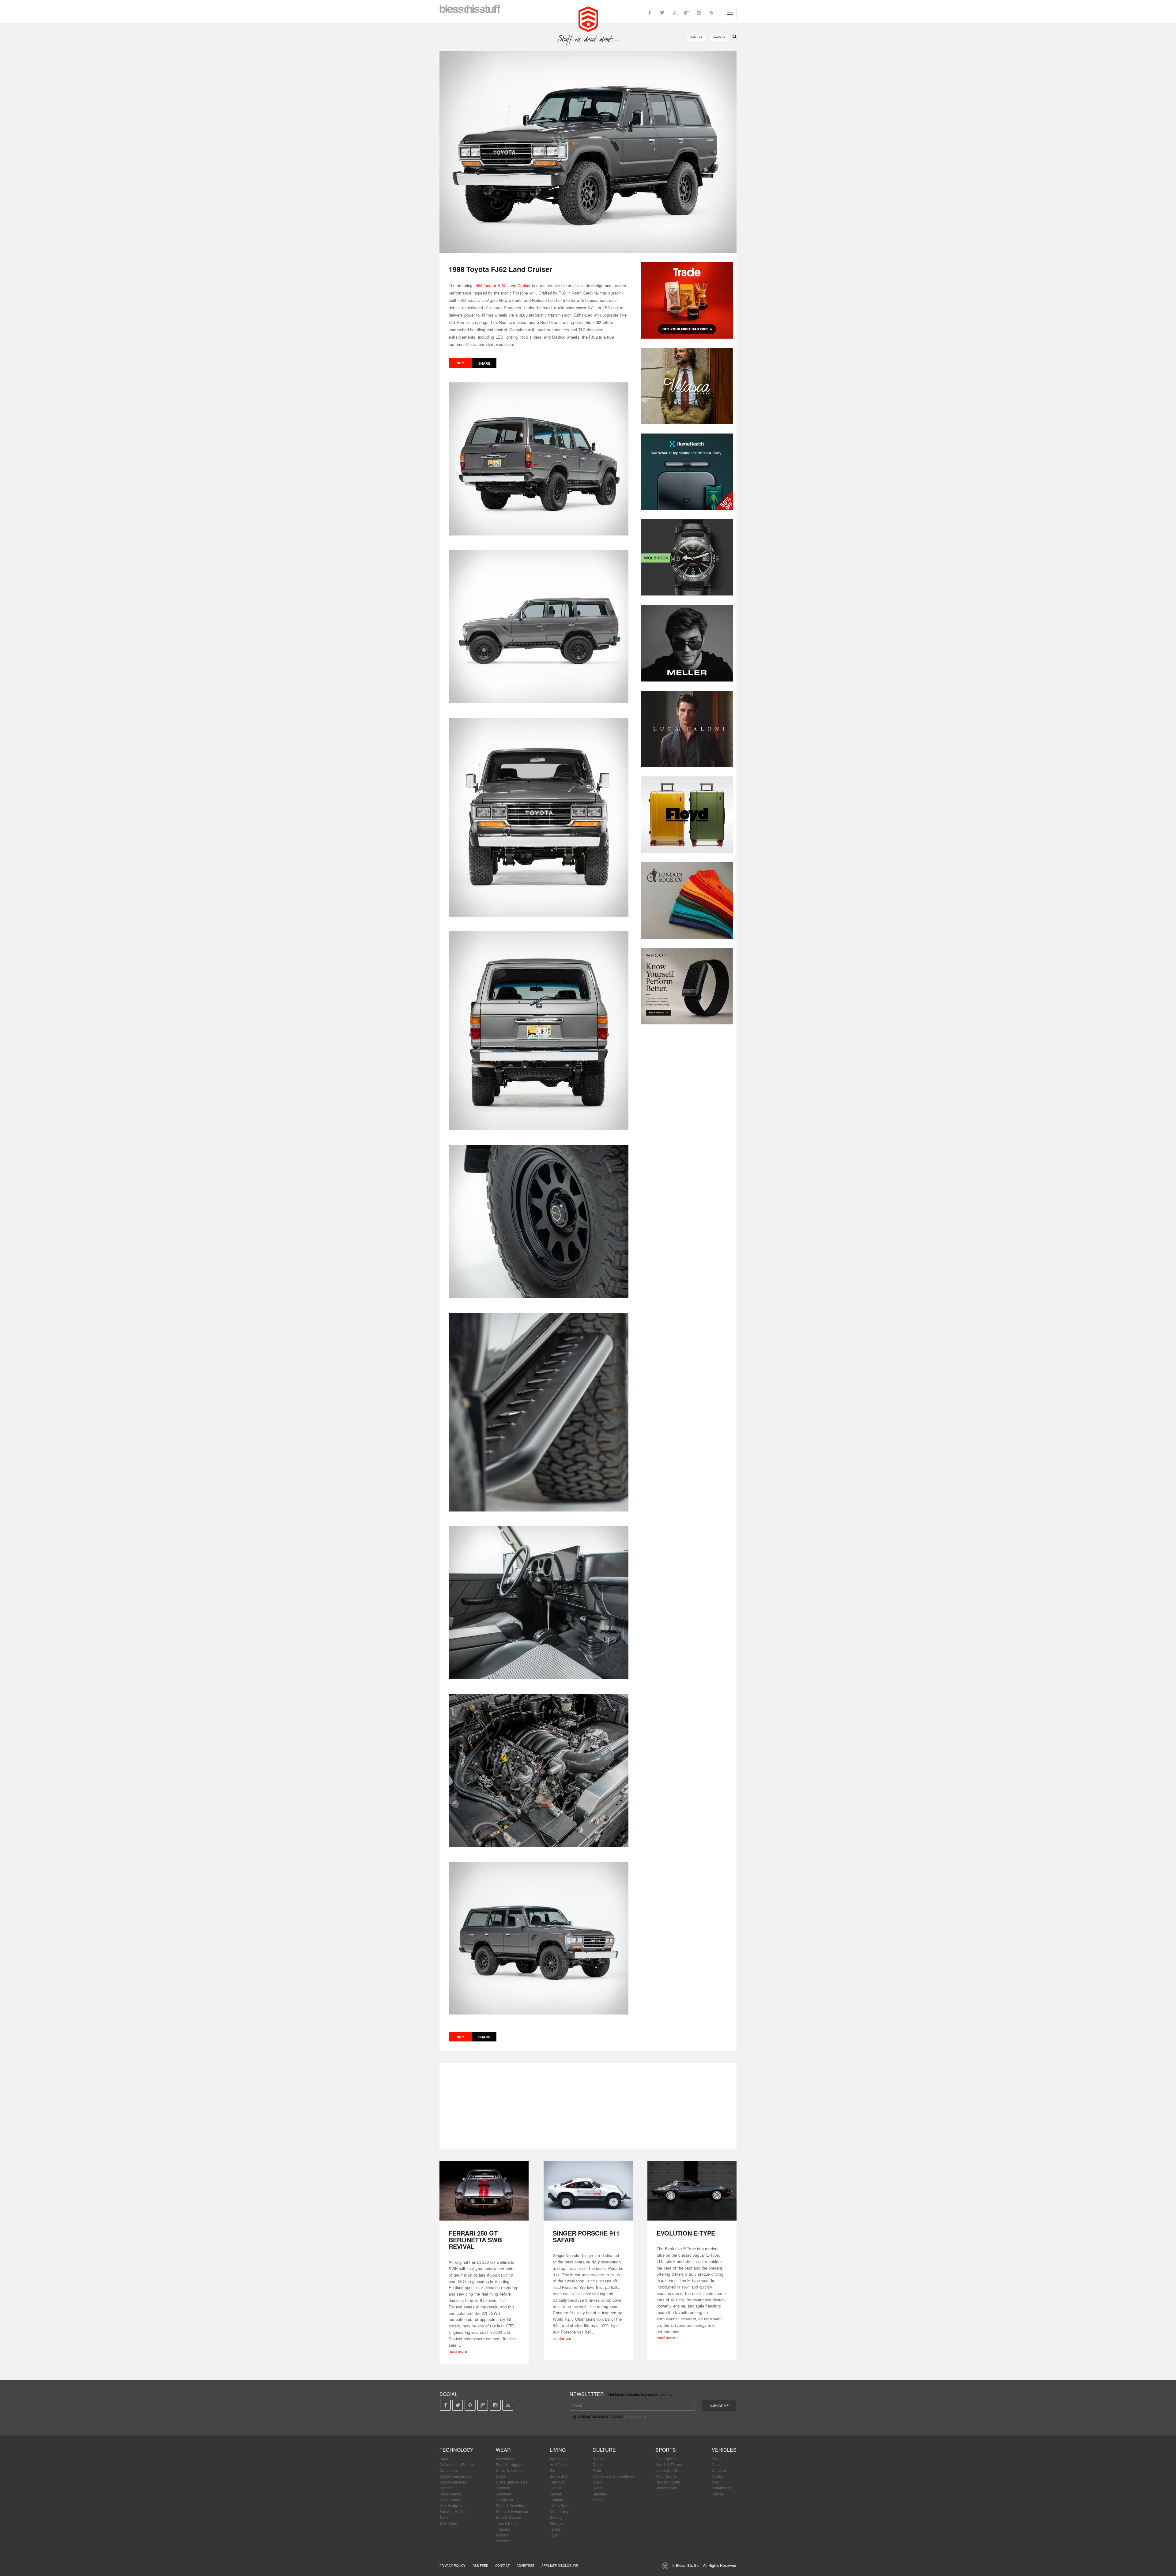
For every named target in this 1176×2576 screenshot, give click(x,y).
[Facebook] (650, 13)
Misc (716, 2482)
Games (556, 2488)
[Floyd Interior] (687, 815)
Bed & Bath (559, 2476)
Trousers (503, 2529)
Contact (502, 2566)
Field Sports (665, 2459)
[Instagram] (699, 13)
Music (597, 2482)
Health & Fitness (669, 2464)
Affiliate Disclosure (560, 2566)
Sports (666, 2450)
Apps (444, 2459)
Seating (556, 2517)
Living (558, 2450)
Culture (604, 2450)
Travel (598, 2500)
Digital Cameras (453, 2482)
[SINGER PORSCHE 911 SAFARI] (588, 2191)
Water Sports (666, 2488)
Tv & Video (448, 2523)
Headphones (450, 2494)
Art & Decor (559, 2464)
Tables (555, 2529)
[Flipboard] (687, 13)
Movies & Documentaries (613, 2476)
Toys (554, 2535)
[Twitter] (662, 13)
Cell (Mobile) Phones (457, 2464)
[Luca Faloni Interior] (687, 729)
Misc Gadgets (451, 2505)
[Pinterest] (674, 13)
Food (597, 2470)
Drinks (598, 2464)
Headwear (505, 2500)
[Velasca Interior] (687, 386)
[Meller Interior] (687, 643)
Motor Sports (666, 2476)
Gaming (446, 2488)
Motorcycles (722, 2488)
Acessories (505, 2459)
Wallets (502, 2535)
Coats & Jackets (509, 2470)
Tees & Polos (507, 2523)
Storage (556, 2523)
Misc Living (559, 2511)
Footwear (504, 2494)
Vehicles (724, 2450)
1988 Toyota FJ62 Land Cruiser (502, 285)
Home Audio (450, 2500)
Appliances (559, 2459)
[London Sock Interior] (687, 900)
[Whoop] (687, 986)
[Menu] (730, 13)
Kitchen (556, 2494)
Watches (503, 2541)
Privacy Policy (452, 2566)
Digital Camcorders (456, 2476)
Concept (719, 2470)
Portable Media (452, 2511)
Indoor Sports (667, 2470)
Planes (718, 2494)
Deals (501, 2476)
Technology (456, 2450)
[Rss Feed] (711, 13)
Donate (599, 2459)
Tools (444, 2517)
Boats (716, 2459)
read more (458, 2351)
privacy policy (636, 2416)
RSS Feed (480, 2566)
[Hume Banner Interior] (687, 472)
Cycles (717, 2476)
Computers (449, 2470)
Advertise (526, 2566)
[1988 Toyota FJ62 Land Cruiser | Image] (588, 152)
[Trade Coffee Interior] (687, 300)
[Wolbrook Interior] (687, 558)
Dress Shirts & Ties (512, 2482)
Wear (503, 2450)
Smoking (600, 2494)
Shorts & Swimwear (512, 2511)
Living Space (561, 2505)
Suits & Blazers (508, 2517)
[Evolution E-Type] (692, 2191)
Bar (553, 2470)
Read (597, 2488)
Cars (716, 2464)
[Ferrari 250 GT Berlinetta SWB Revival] (484, 2191)
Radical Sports (668, 2482)
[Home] (588, 18)
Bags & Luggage (510, 2464)
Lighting (556, 2500)
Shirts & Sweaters (511, 2505)
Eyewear (503, 2488)
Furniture (557, 2482)
